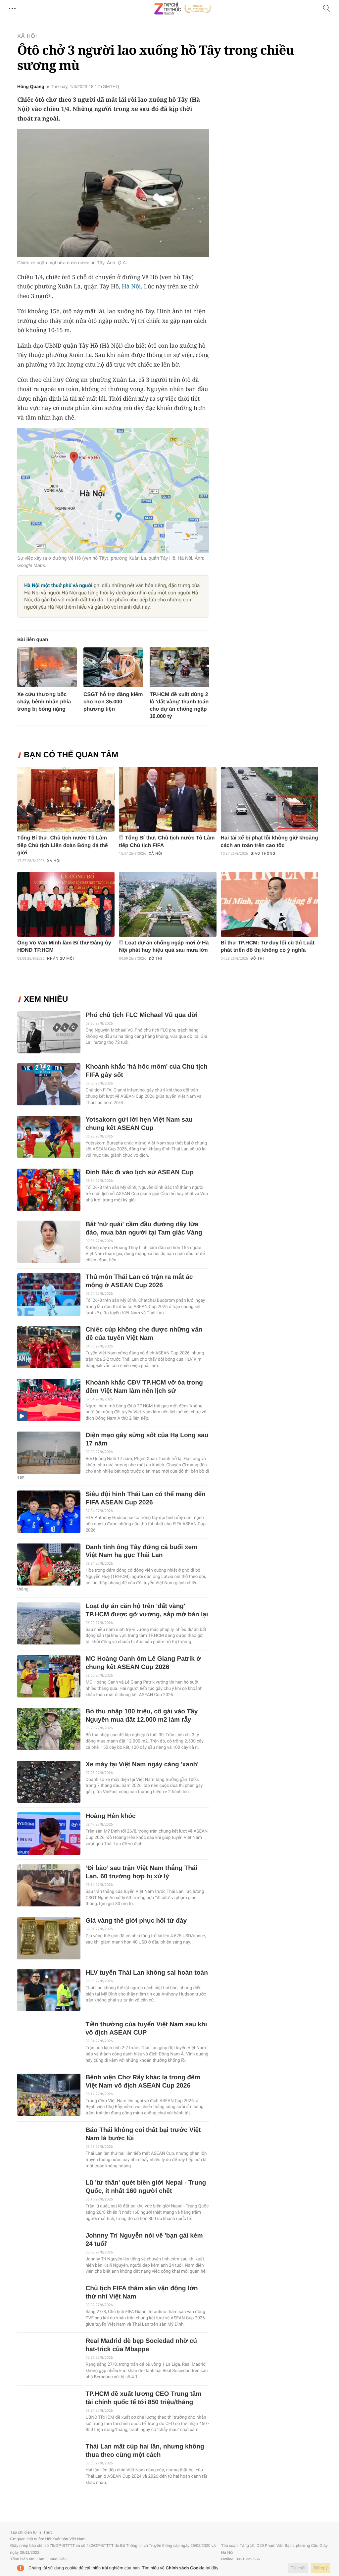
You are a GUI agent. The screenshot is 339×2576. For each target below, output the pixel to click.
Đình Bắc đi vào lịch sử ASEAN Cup (140, 1172)
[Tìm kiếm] (327, 9)
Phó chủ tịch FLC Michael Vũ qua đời (142, 1015)
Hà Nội (131, 286)
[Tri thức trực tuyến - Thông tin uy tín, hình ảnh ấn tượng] (183, 9)
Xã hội (27, 36)
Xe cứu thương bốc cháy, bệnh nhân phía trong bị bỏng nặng (44, 702)
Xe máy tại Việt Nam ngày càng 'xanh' (142, 1765)
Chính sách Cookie (185, 2568)
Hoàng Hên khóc (110, 1816)
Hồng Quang (31, 87)
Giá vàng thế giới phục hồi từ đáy (136, 1921)
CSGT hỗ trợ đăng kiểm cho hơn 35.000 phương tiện (113, 702)
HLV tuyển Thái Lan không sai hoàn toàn (147, 1973)
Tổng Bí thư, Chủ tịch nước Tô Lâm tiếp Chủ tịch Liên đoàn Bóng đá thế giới (63, 845)
